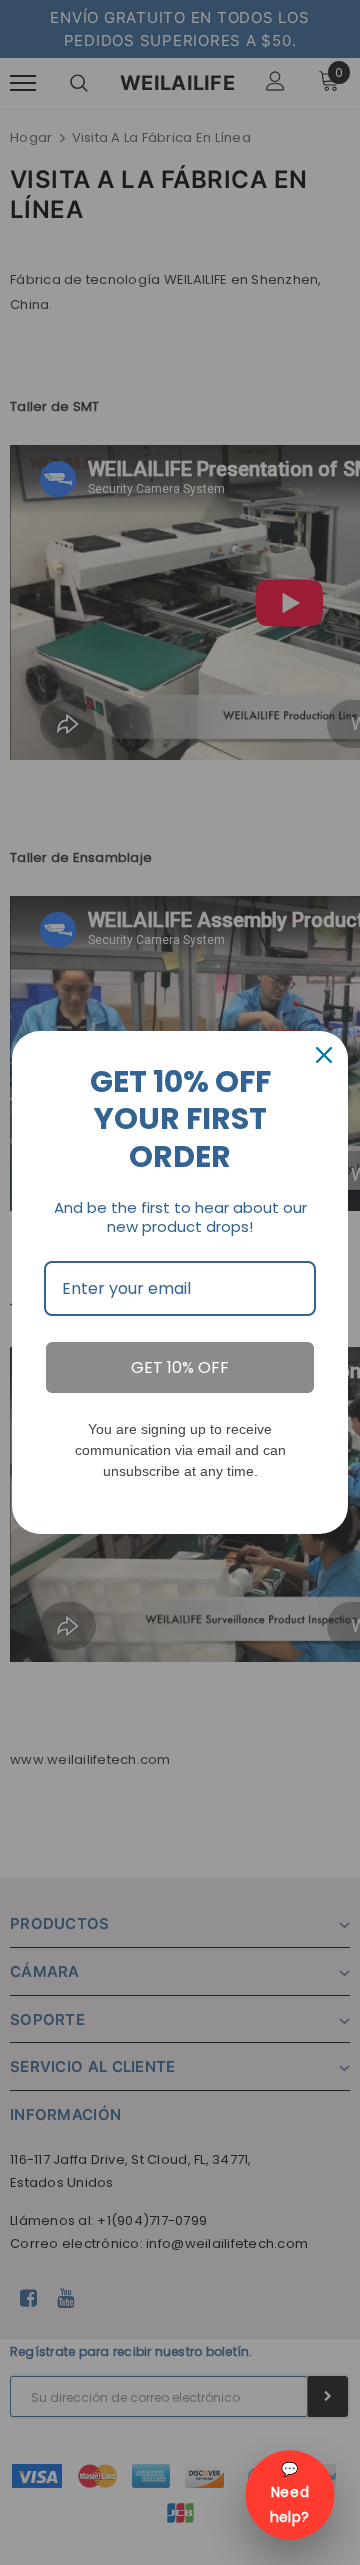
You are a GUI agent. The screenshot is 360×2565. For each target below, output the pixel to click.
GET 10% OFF (180, 1367)
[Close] (324, 1055)
